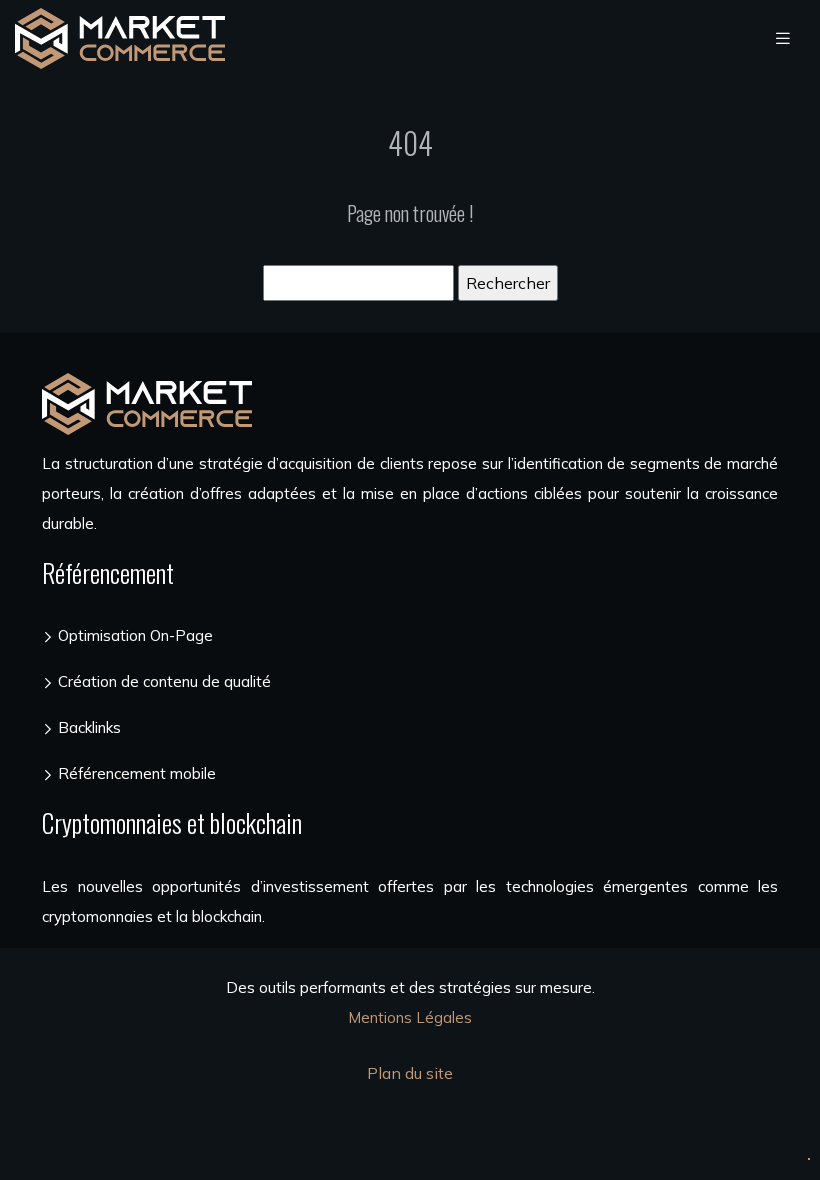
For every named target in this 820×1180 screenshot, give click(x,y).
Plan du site (410, 1073)
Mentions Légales (410, 1017)
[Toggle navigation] (783, 38)
